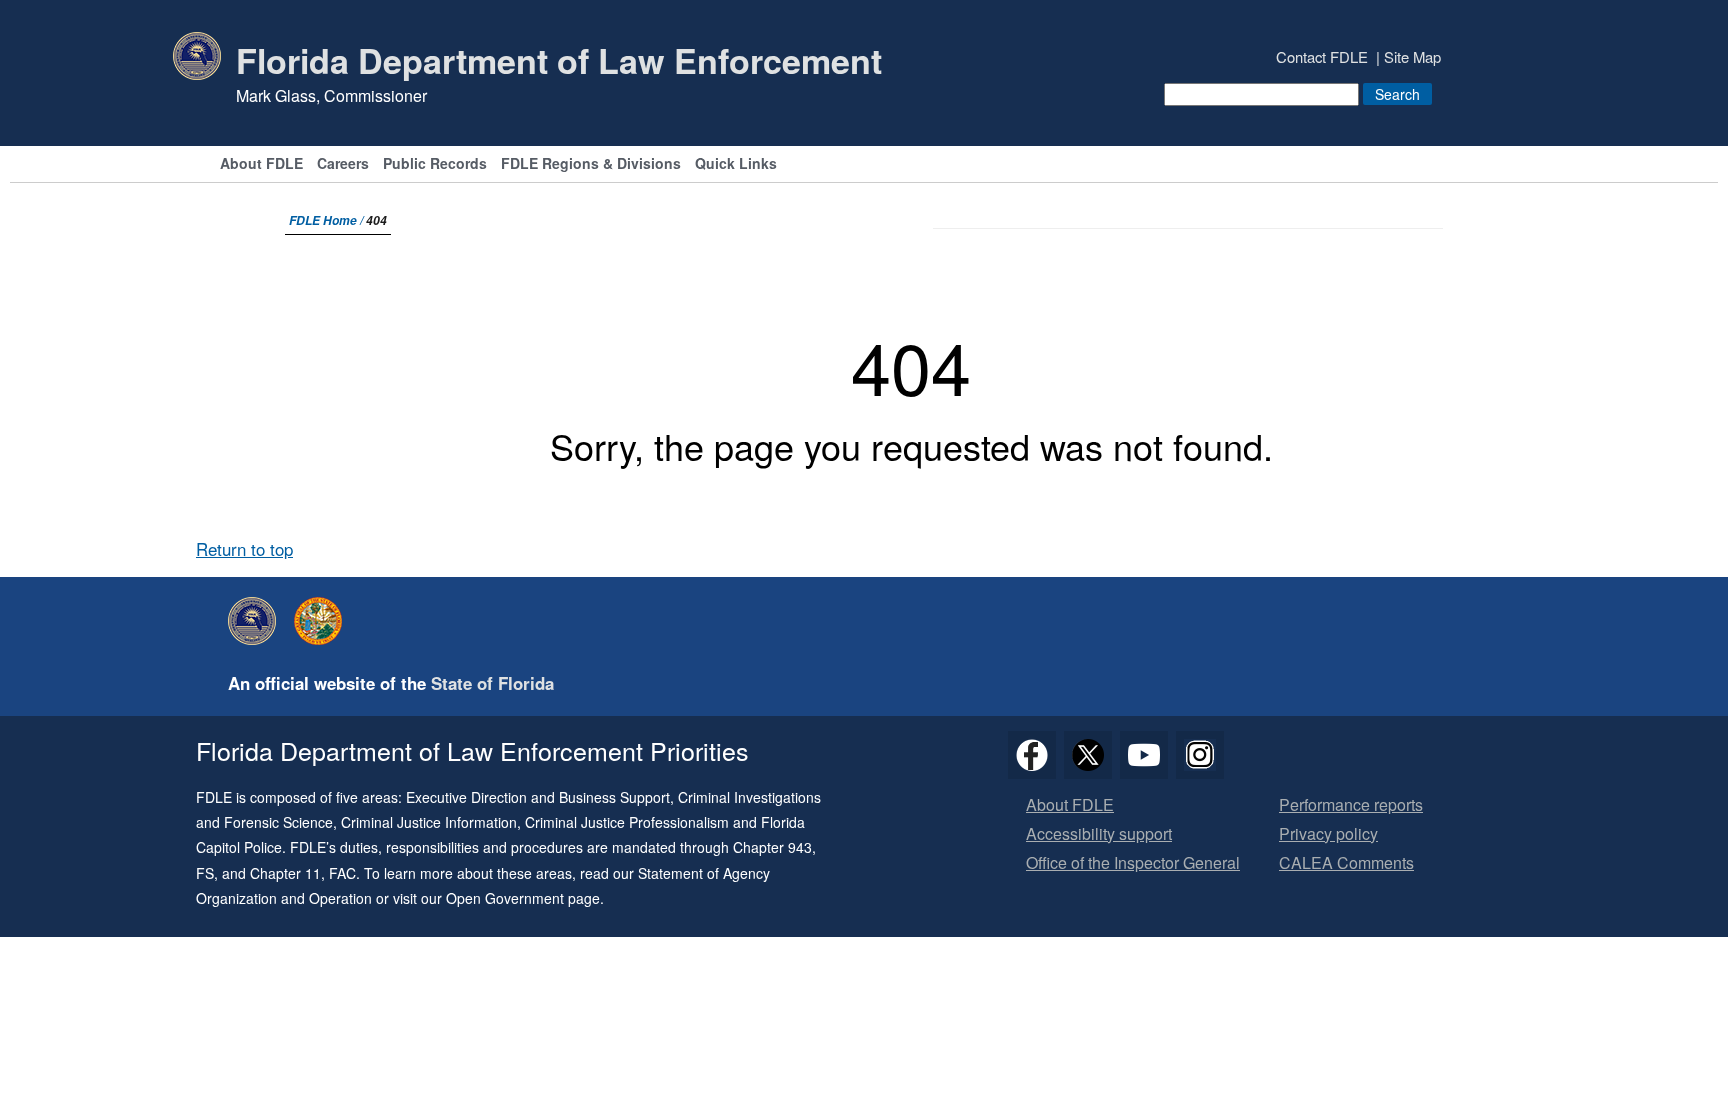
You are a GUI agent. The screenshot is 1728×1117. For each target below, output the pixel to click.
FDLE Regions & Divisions (591, 164)
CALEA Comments (1346, 863)
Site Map (1412, 56)
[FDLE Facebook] (1032, 755)
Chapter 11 (285, 873)
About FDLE (261, 164)
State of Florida (492, 683)
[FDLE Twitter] (1088, 755)
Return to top (244, 549)
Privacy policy (1328, 834)
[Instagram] (1200, 755)
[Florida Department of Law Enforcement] (257, 621)
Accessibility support (1099, 834)
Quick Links (736, 164)
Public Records (435, 164)
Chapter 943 (772, 847)
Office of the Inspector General (1133, 863)
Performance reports (1351, 805)
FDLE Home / (327, 220)
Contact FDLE (1322, 56)
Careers (343, 164)
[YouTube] (1144, 755)
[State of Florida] (323, 621)
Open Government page (523, 898)
